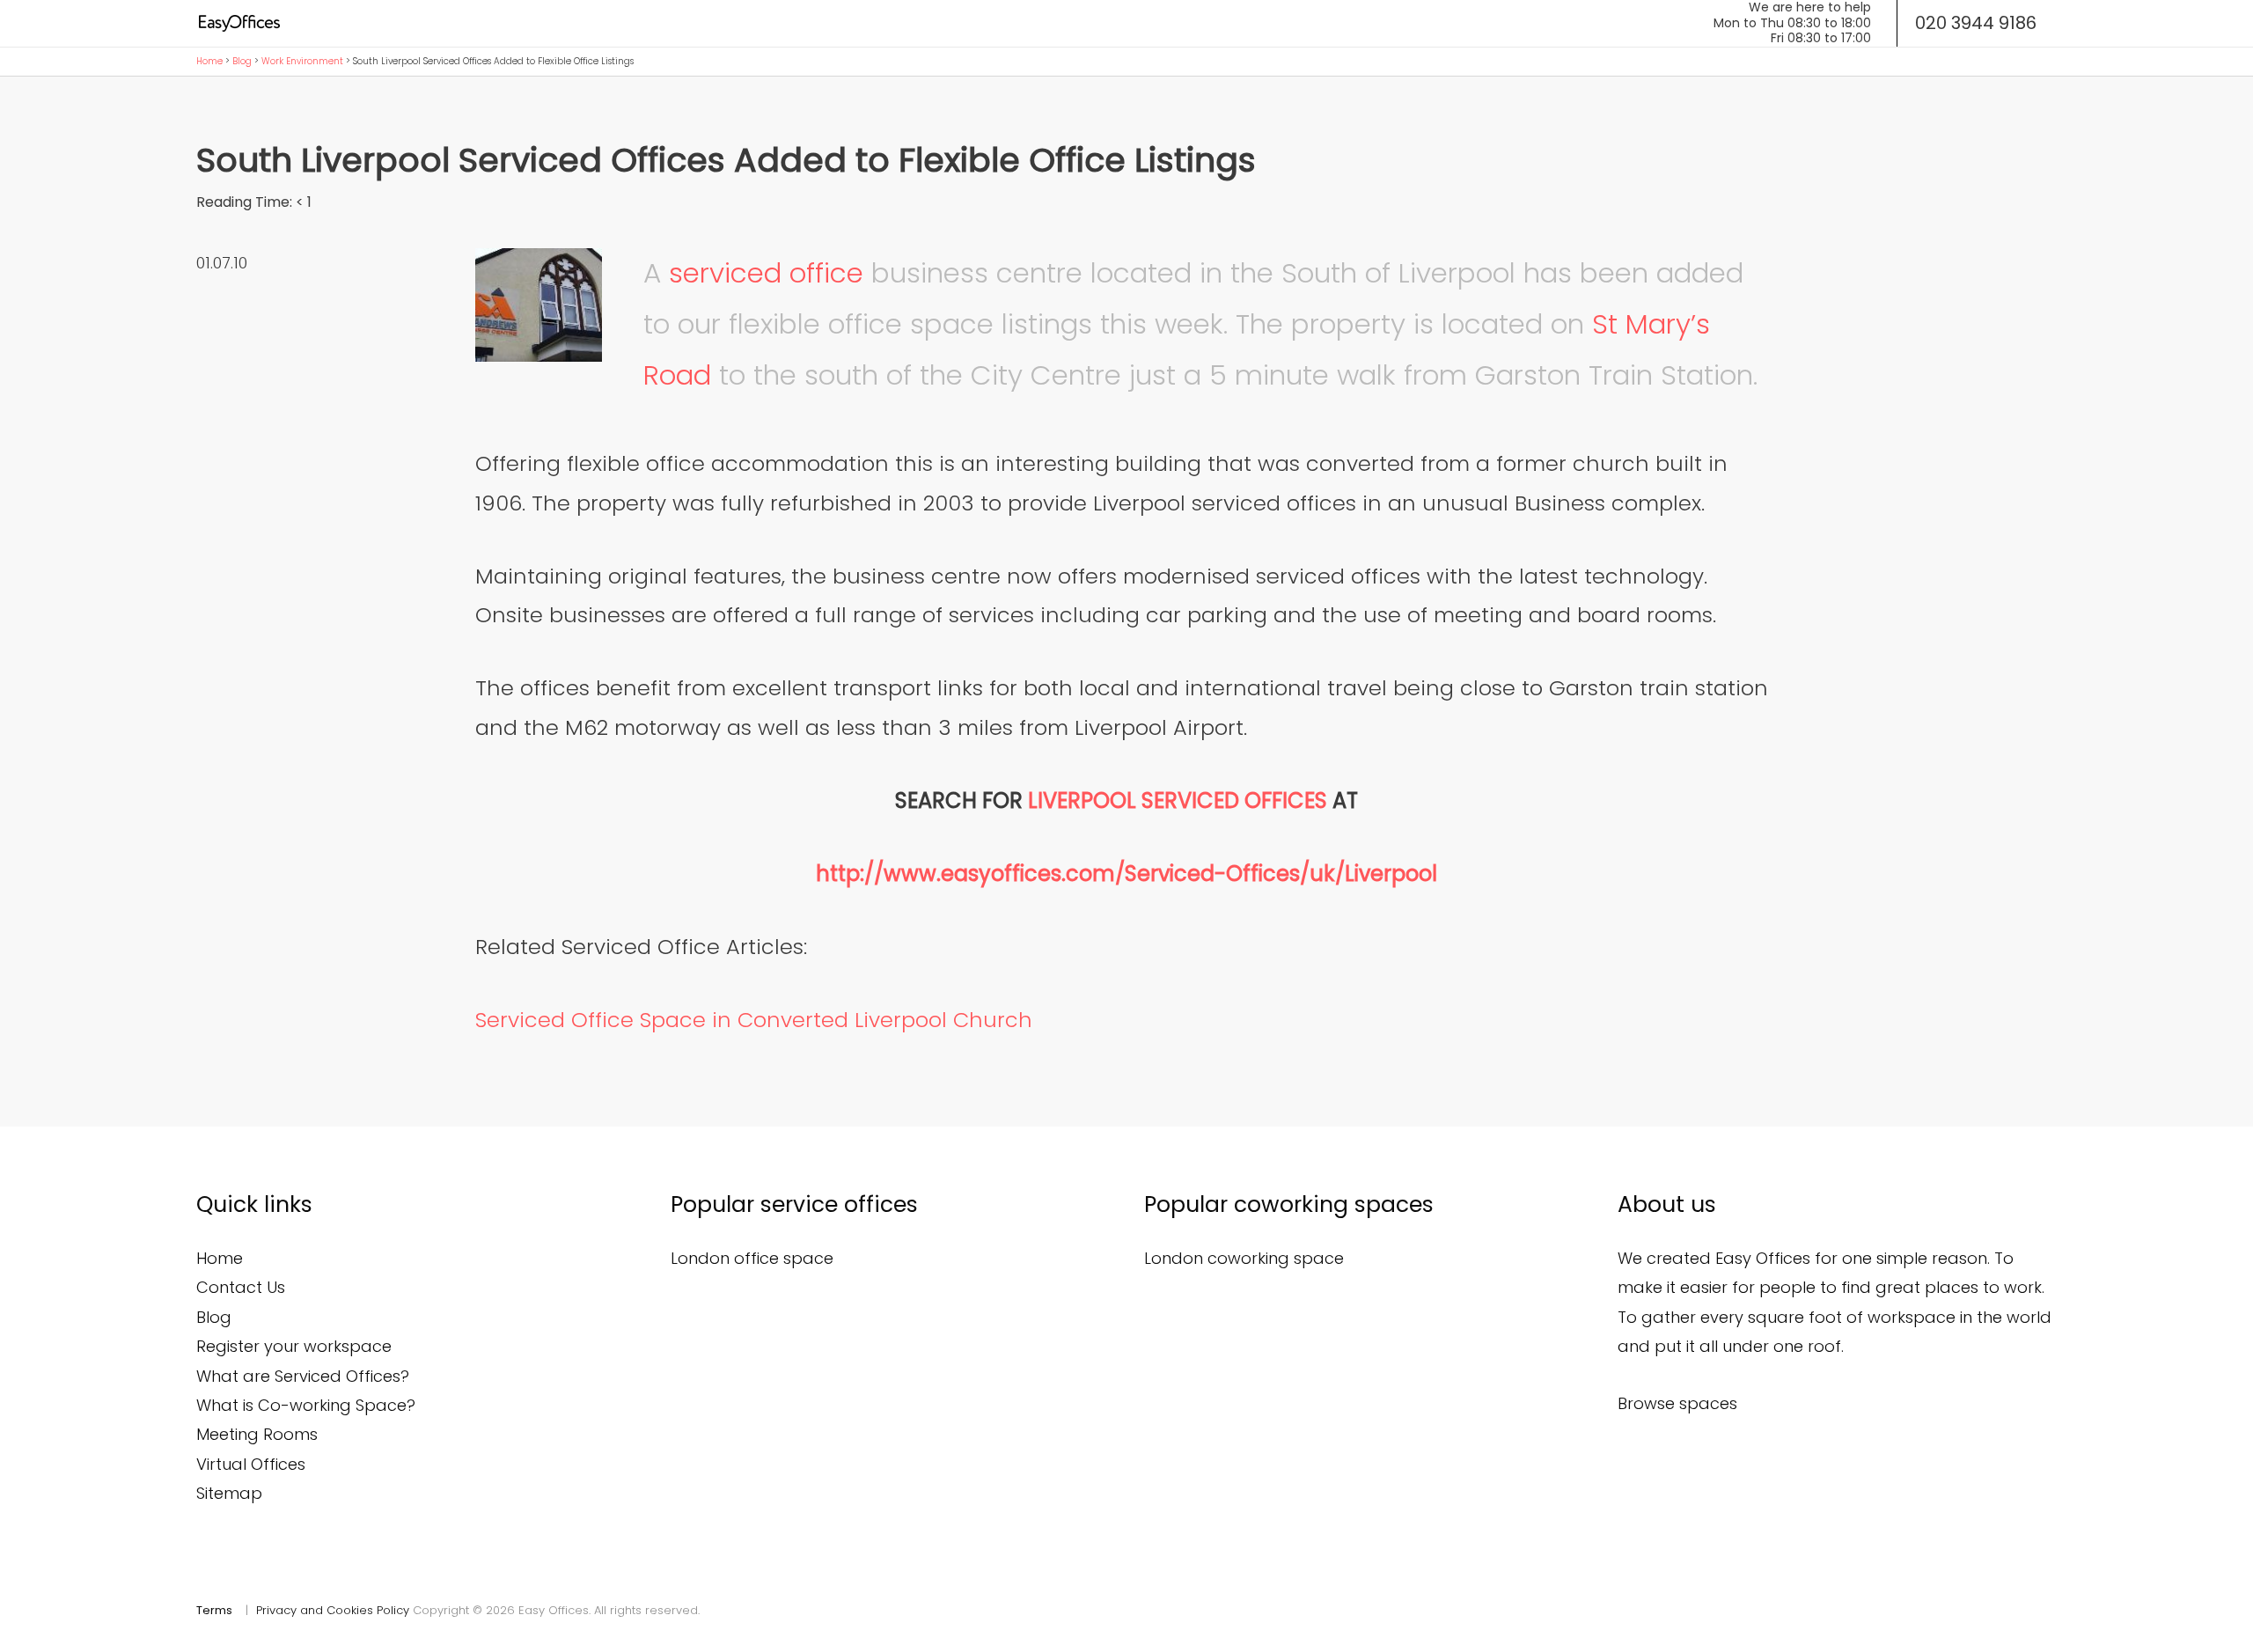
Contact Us (241, 1287)
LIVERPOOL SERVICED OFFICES (1178, 800)
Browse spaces (1677, 1403)
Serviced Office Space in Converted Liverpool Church (754, 1020)
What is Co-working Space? (306, 1405)
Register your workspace (294, 1346)
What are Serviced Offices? (303, 1376)
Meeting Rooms (257, 1434)
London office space (752, 1258)
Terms (214, 1610)
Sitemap (229, 1493)
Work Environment (302, 61)
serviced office (766, 273)
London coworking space (1244, 1258)
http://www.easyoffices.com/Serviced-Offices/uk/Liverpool (1126, 874)
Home (209, 61)
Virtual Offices (251, 1464)
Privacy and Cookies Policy (333, 1610)
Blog (242, 61)
